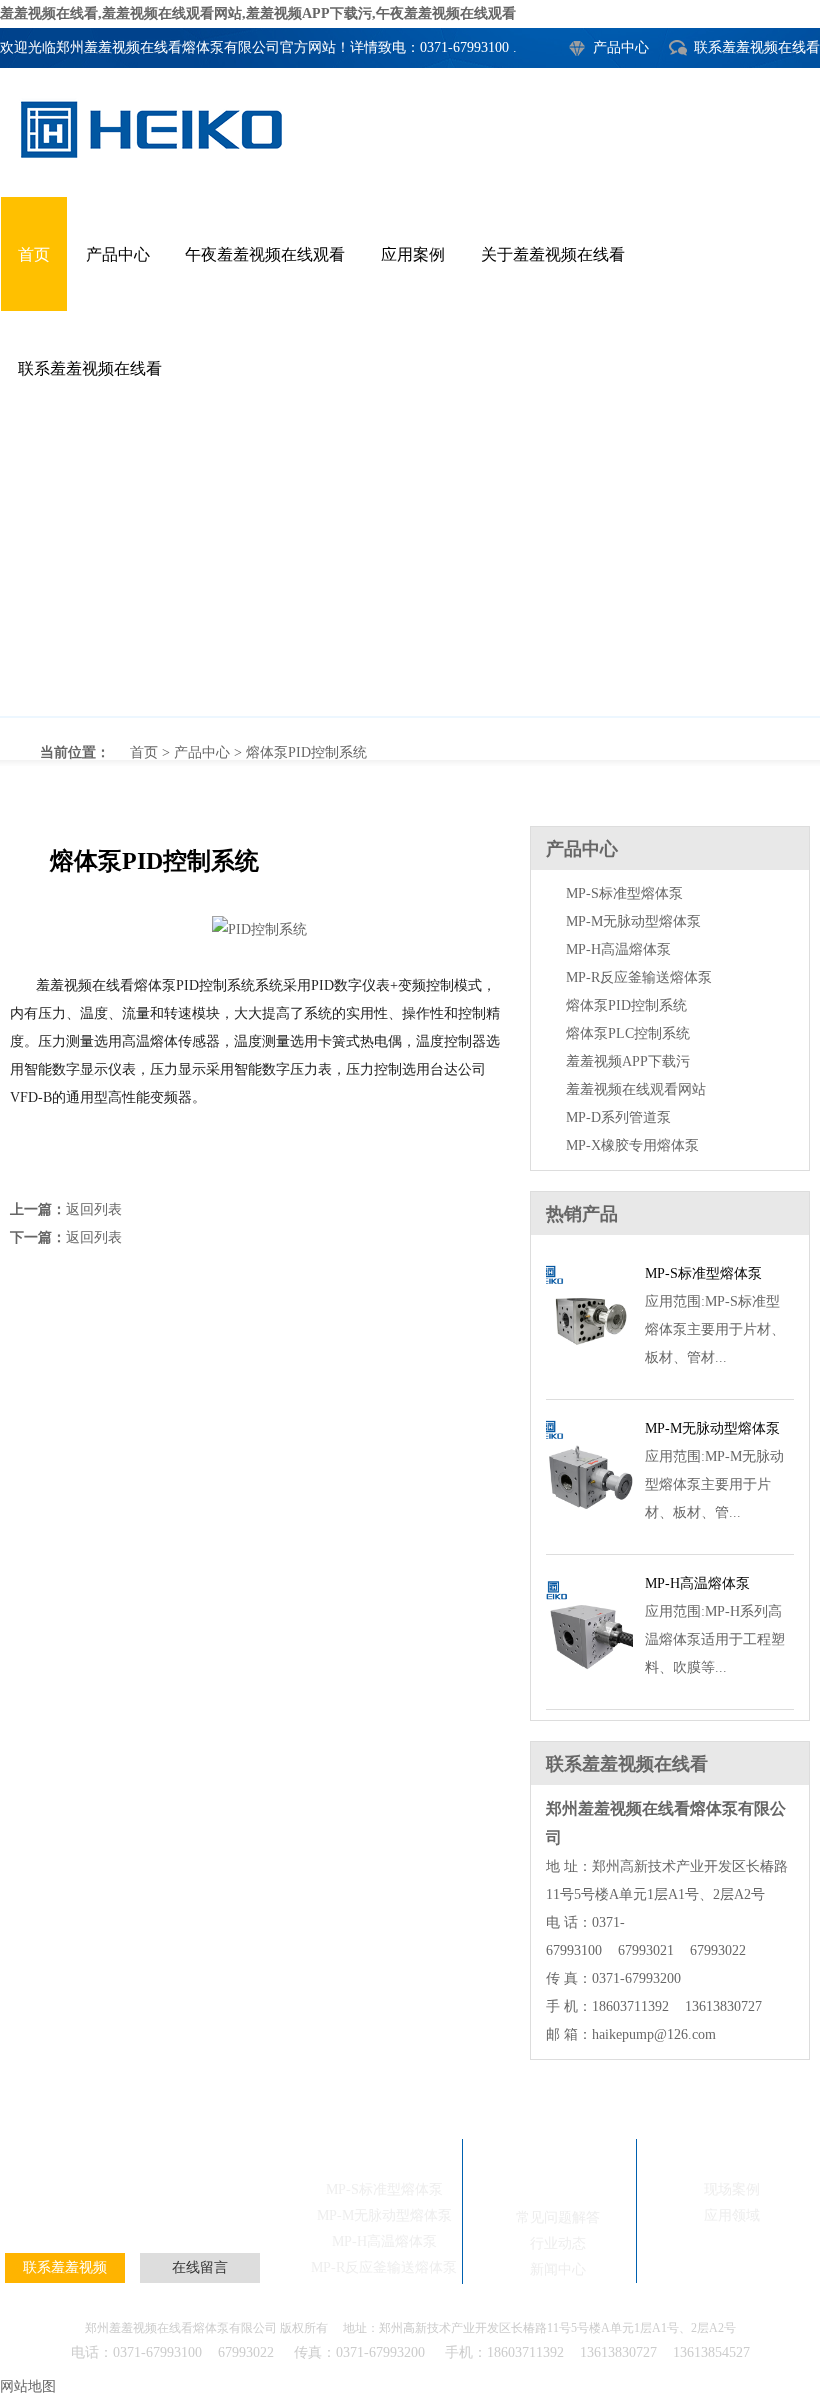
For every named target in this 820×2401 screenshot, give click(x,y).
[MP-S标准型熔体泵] (589, 1375)
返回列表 (94, 1209)
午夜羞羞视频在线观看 (265, 254)
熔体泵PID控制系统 (410, 571)
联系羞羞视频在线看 (757, 47)
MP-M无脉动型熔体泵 (633, 921)
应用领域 (732, 2215)
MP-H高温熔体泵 (618, 949)
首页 (34, 254)
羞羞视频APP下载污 (628, 1061)
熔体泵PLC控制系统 (628, 1033)
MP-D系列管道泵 (618, 1117)
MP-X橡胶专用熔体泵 (632, 1145)
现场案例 (144, 2200)
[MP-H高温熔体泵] (589, 1685)
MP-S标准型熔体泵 (624, 893)
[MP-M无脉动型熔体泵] (589, 1530)
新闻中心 (558, 2269)
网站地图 (28, 2386)
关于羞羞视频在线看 (553, 254)
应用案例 (413, 254)
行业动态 (558, 2243)
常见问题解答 (558, 2217)
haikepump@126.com (654, 2034)
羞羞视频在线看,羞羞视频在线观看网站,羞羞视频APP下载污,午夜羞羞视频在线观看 (258, 13)
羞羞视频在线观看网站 (636, 1089)
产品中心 (621, 47)
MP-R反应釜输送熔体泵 (639, 977)
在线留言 (200, 2267)
